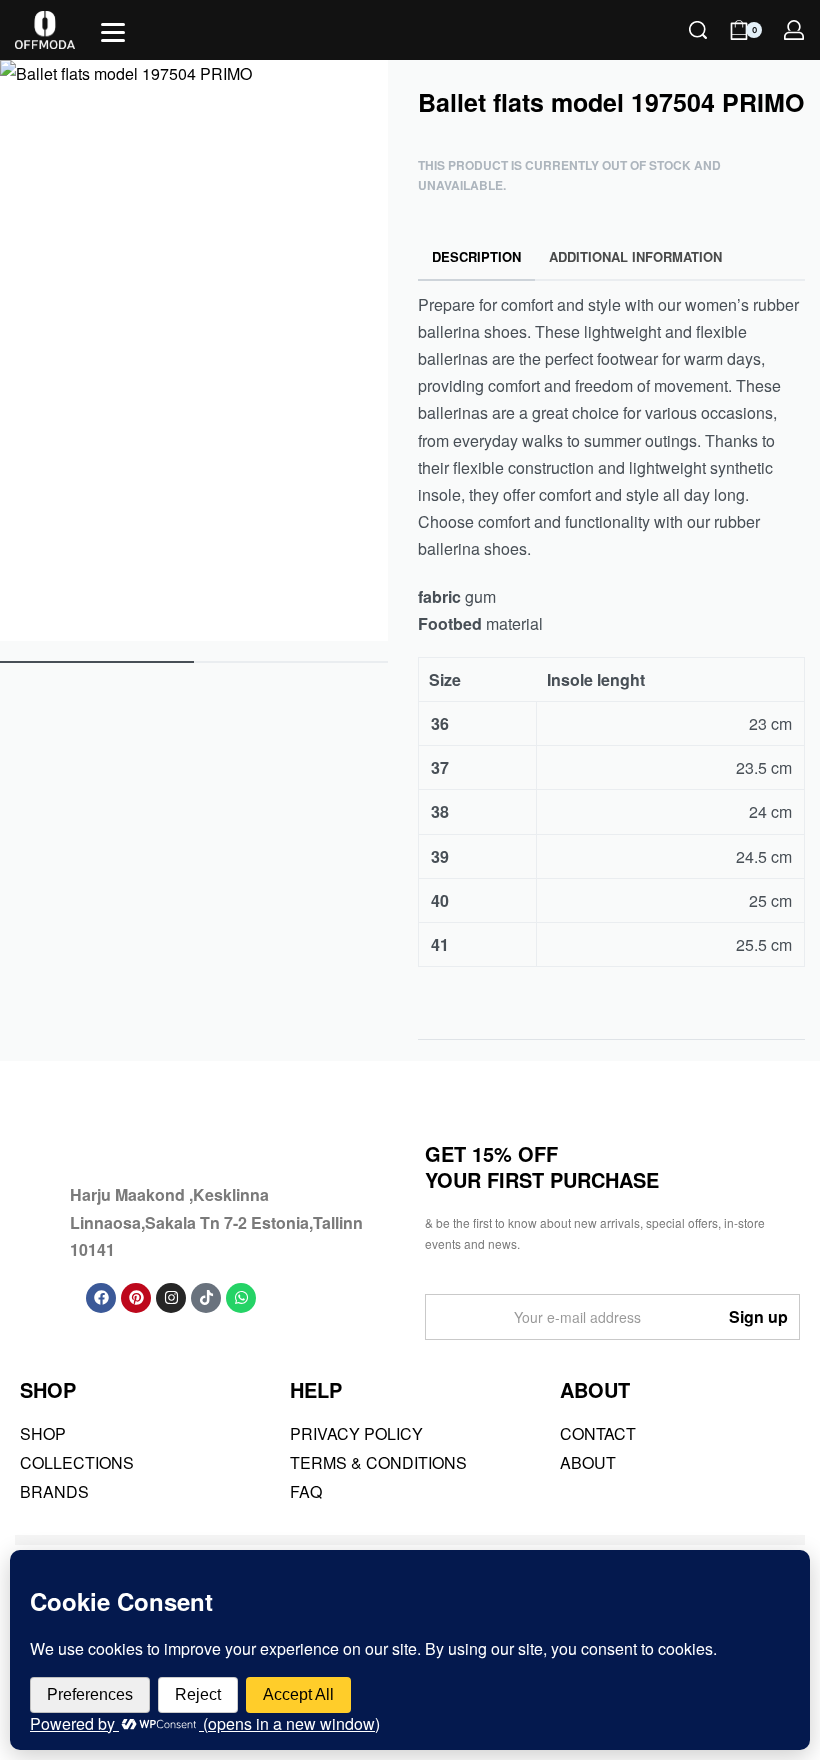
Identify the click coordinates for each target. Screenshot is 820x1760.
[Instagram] (171, 1298)
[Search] (698, 30)
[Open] (113, 32)
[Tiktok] (206, 1298)
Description (476, 256)
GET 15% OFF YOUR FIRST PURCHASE (542, 1166)
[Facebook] (101, 1298)
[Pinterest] (136, 1298)
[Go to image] (97, 662)
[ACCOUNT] (794, 30)
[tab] (477, 257)
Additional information (635, 256)
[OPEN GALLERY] (194, 350)
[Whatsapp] (241, 1298)
